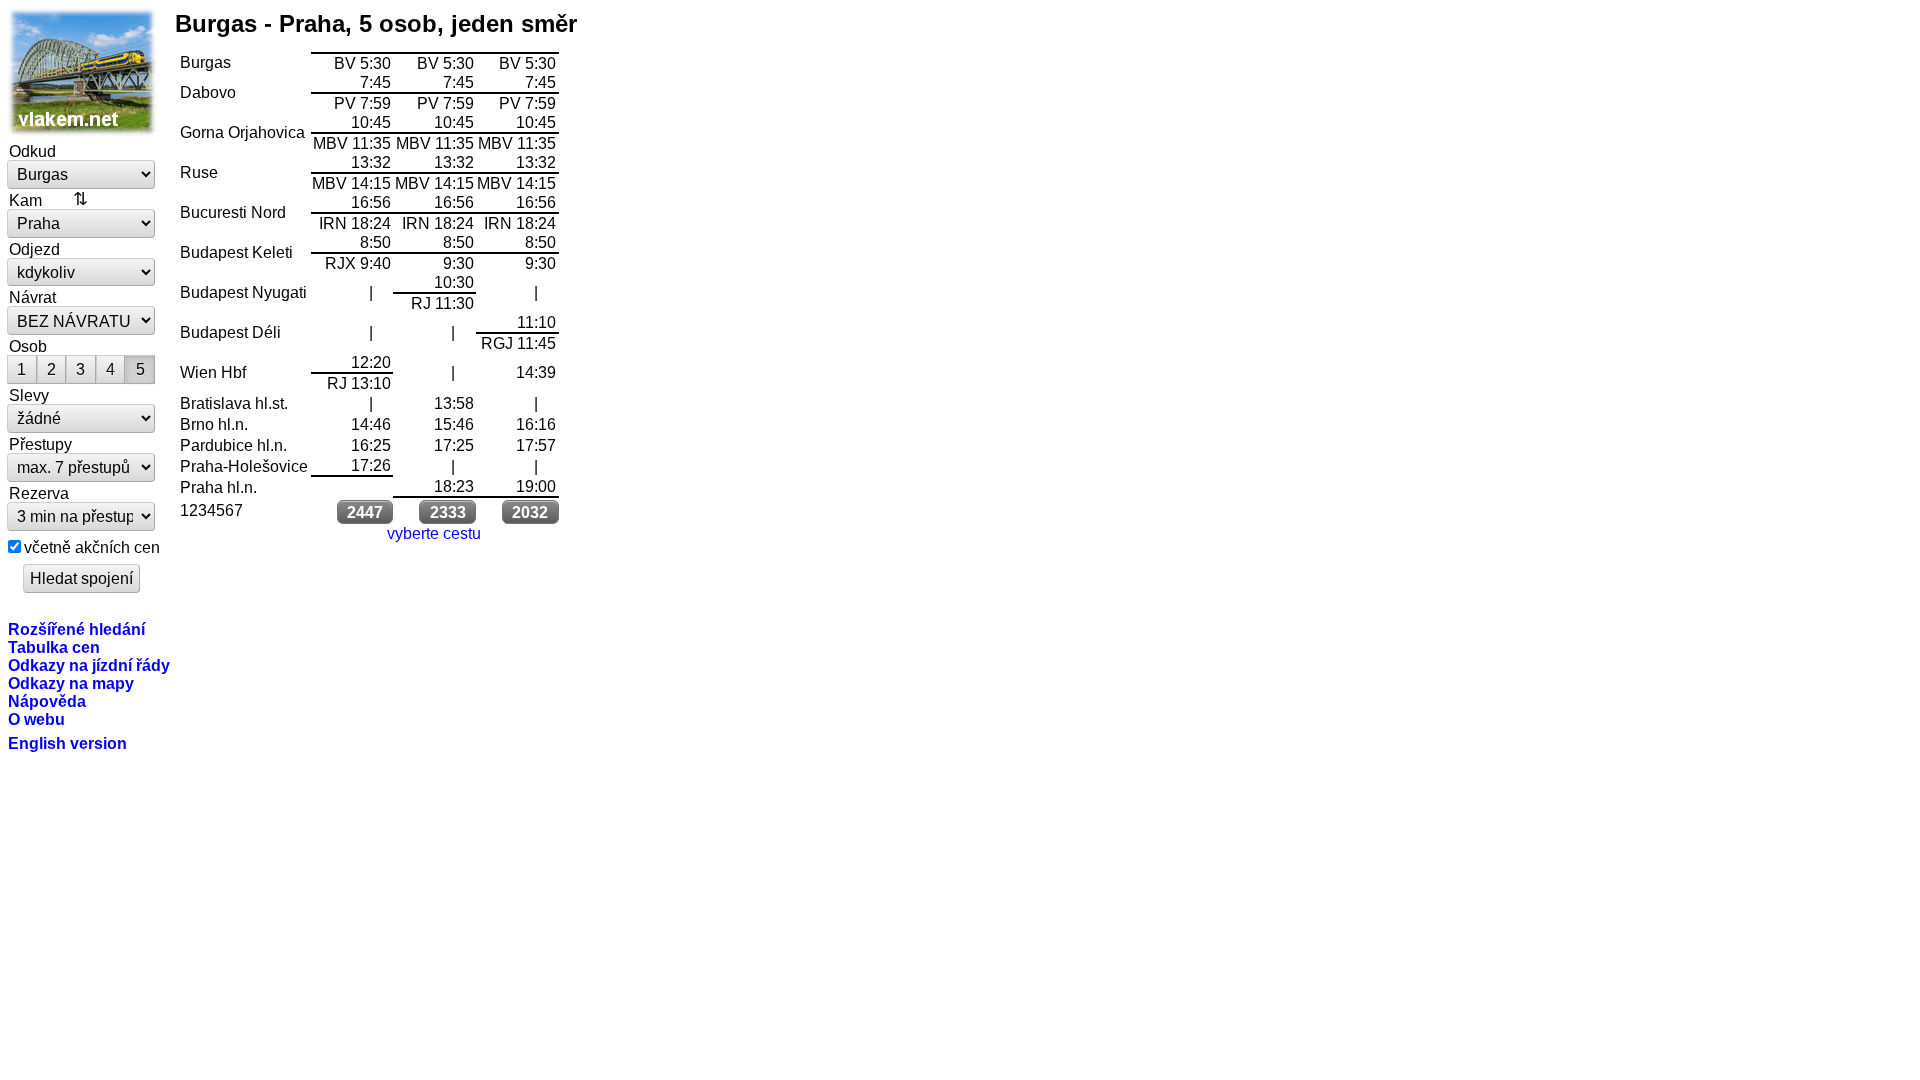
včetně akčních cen (92, 547)
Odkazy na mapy (71, 683)
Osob (28, 346)
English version (67, 743)
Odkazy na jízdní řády (89, 665)
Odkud (32, 151)
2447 (365, 512)
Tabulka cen (54, 647)
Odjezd (34, 249)
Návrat (32, 297)
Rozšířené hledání (76, 629)
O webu (36, 719)
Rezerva (39, 493)
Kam (25, 200)
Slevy (29, 395)
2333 (448, 512)
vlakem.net (82, 72)
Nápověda (47, 701)
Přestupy (40, 444)
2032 (530, 512)
